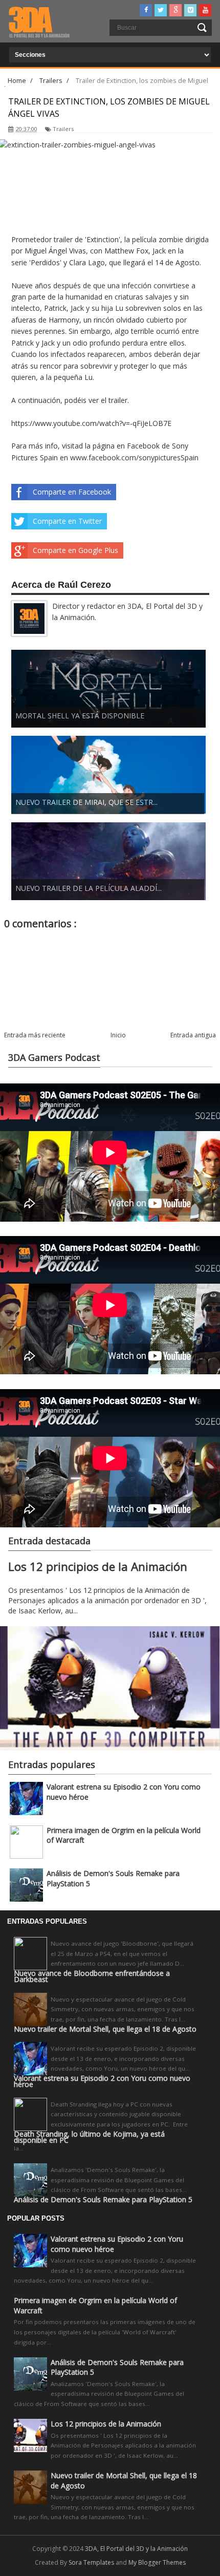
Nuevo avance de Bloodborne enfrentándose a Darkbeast (92, 1976)
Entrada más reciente (35, 1035)
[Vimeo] (190, 10)
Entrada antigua (193, 1035)
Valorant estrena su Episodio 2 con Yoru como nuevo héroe (102, 2081)
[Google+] (175, 10)
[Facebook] (146, 10)
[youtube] (205, 10)
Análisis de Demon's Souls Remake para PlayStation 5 (103, 2200)
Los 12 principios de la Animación (98, 1567)
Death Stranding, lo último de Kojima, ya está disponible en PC (89, 2137)
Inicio (118, 1035)
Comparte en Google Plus (75, 550)
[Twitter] (161, 10)
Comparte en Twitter (67, 521)
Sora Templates (91, 2562)
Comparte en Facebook (72, 492)
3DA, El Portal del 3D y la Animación (136, 2549)
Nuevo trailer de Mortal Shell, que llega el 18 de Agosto (105, 2029)
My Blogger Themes (157, 2562)
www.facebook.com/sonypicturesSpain (134, 457)
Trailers (63, 129)
